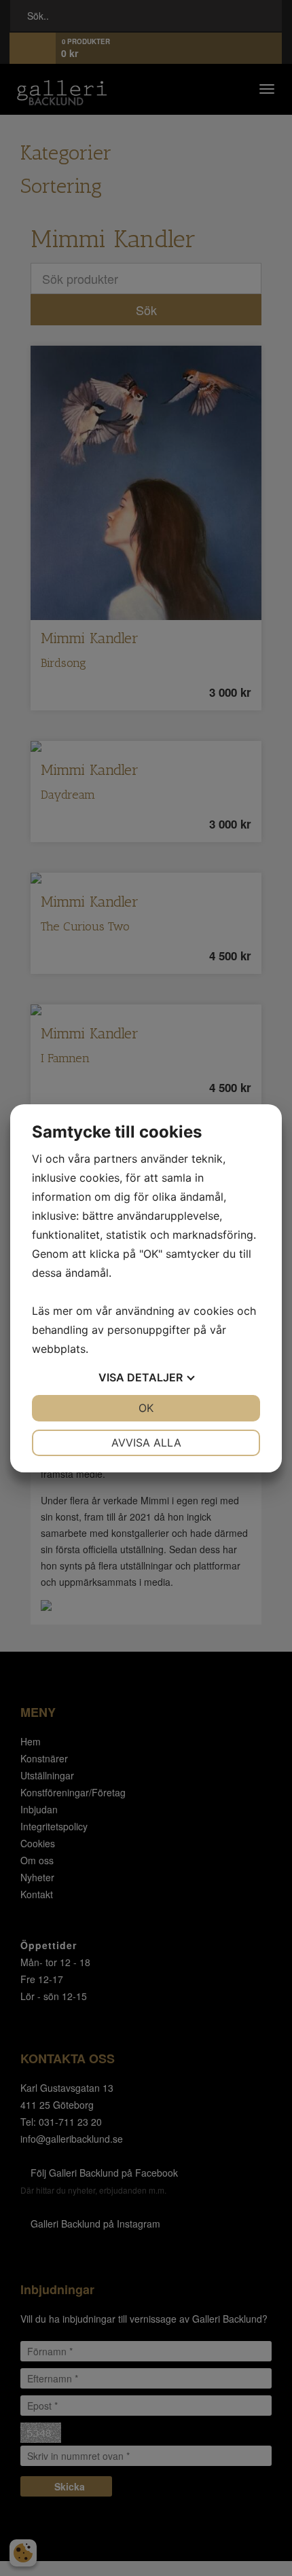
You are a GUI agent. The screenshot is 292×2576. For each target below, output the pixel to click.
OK (146, 1408)
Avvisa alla (146, 1443)
